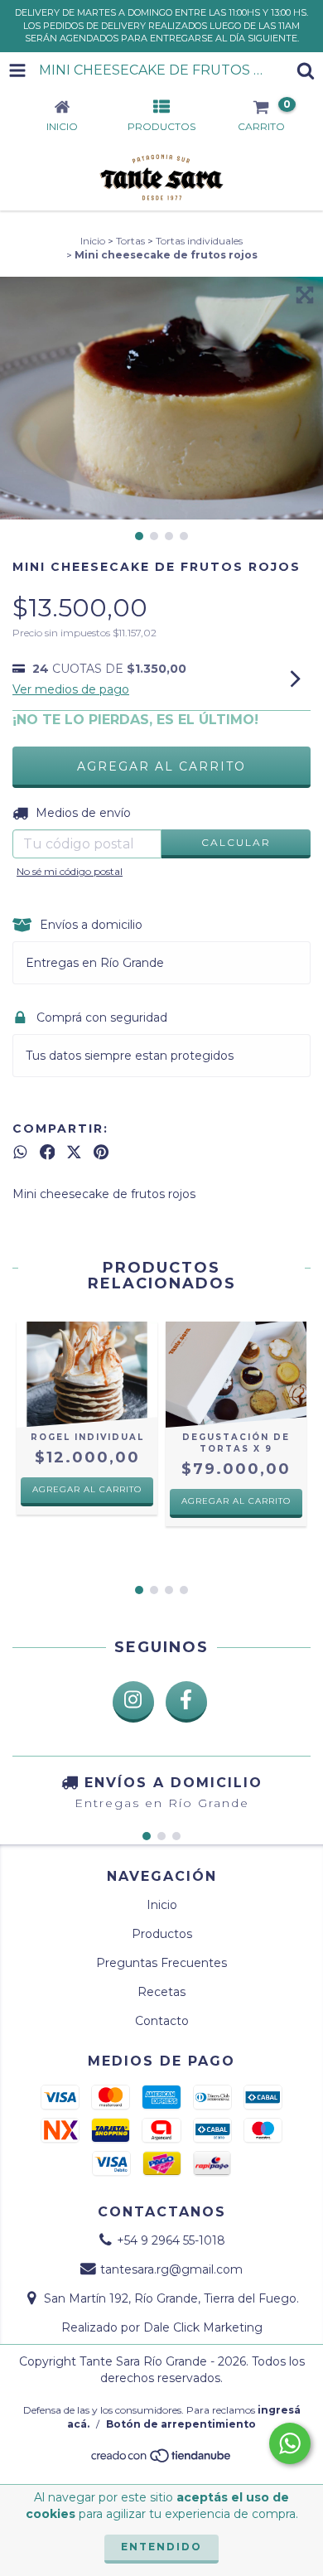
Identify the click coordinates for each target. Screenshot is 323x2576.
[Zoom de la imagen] (305, 295)
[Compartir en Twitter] (74, 1153)
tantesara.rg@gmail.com (171, 2269)
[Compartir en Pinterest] (101, 1153)
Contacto (162, 2021)
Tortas (130, 241)
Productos (162, 1934)
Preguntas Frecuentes (161, 1963)
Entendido (161, 2547)
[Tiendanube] (162, 2460)
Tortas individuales (199, 241)
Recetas (161, 1992)
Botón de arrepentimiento (181, 2424)
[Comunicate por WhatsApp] (290, 2443)
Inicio (93, 241)
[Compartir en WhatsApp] (20, 1153)
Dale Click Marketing (203, 2327)
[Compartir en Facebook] (48, 1153)
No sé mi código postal (70, 871)
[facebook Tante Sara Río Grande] (186, 1702)
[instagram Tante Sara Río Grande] (133, 1702)
